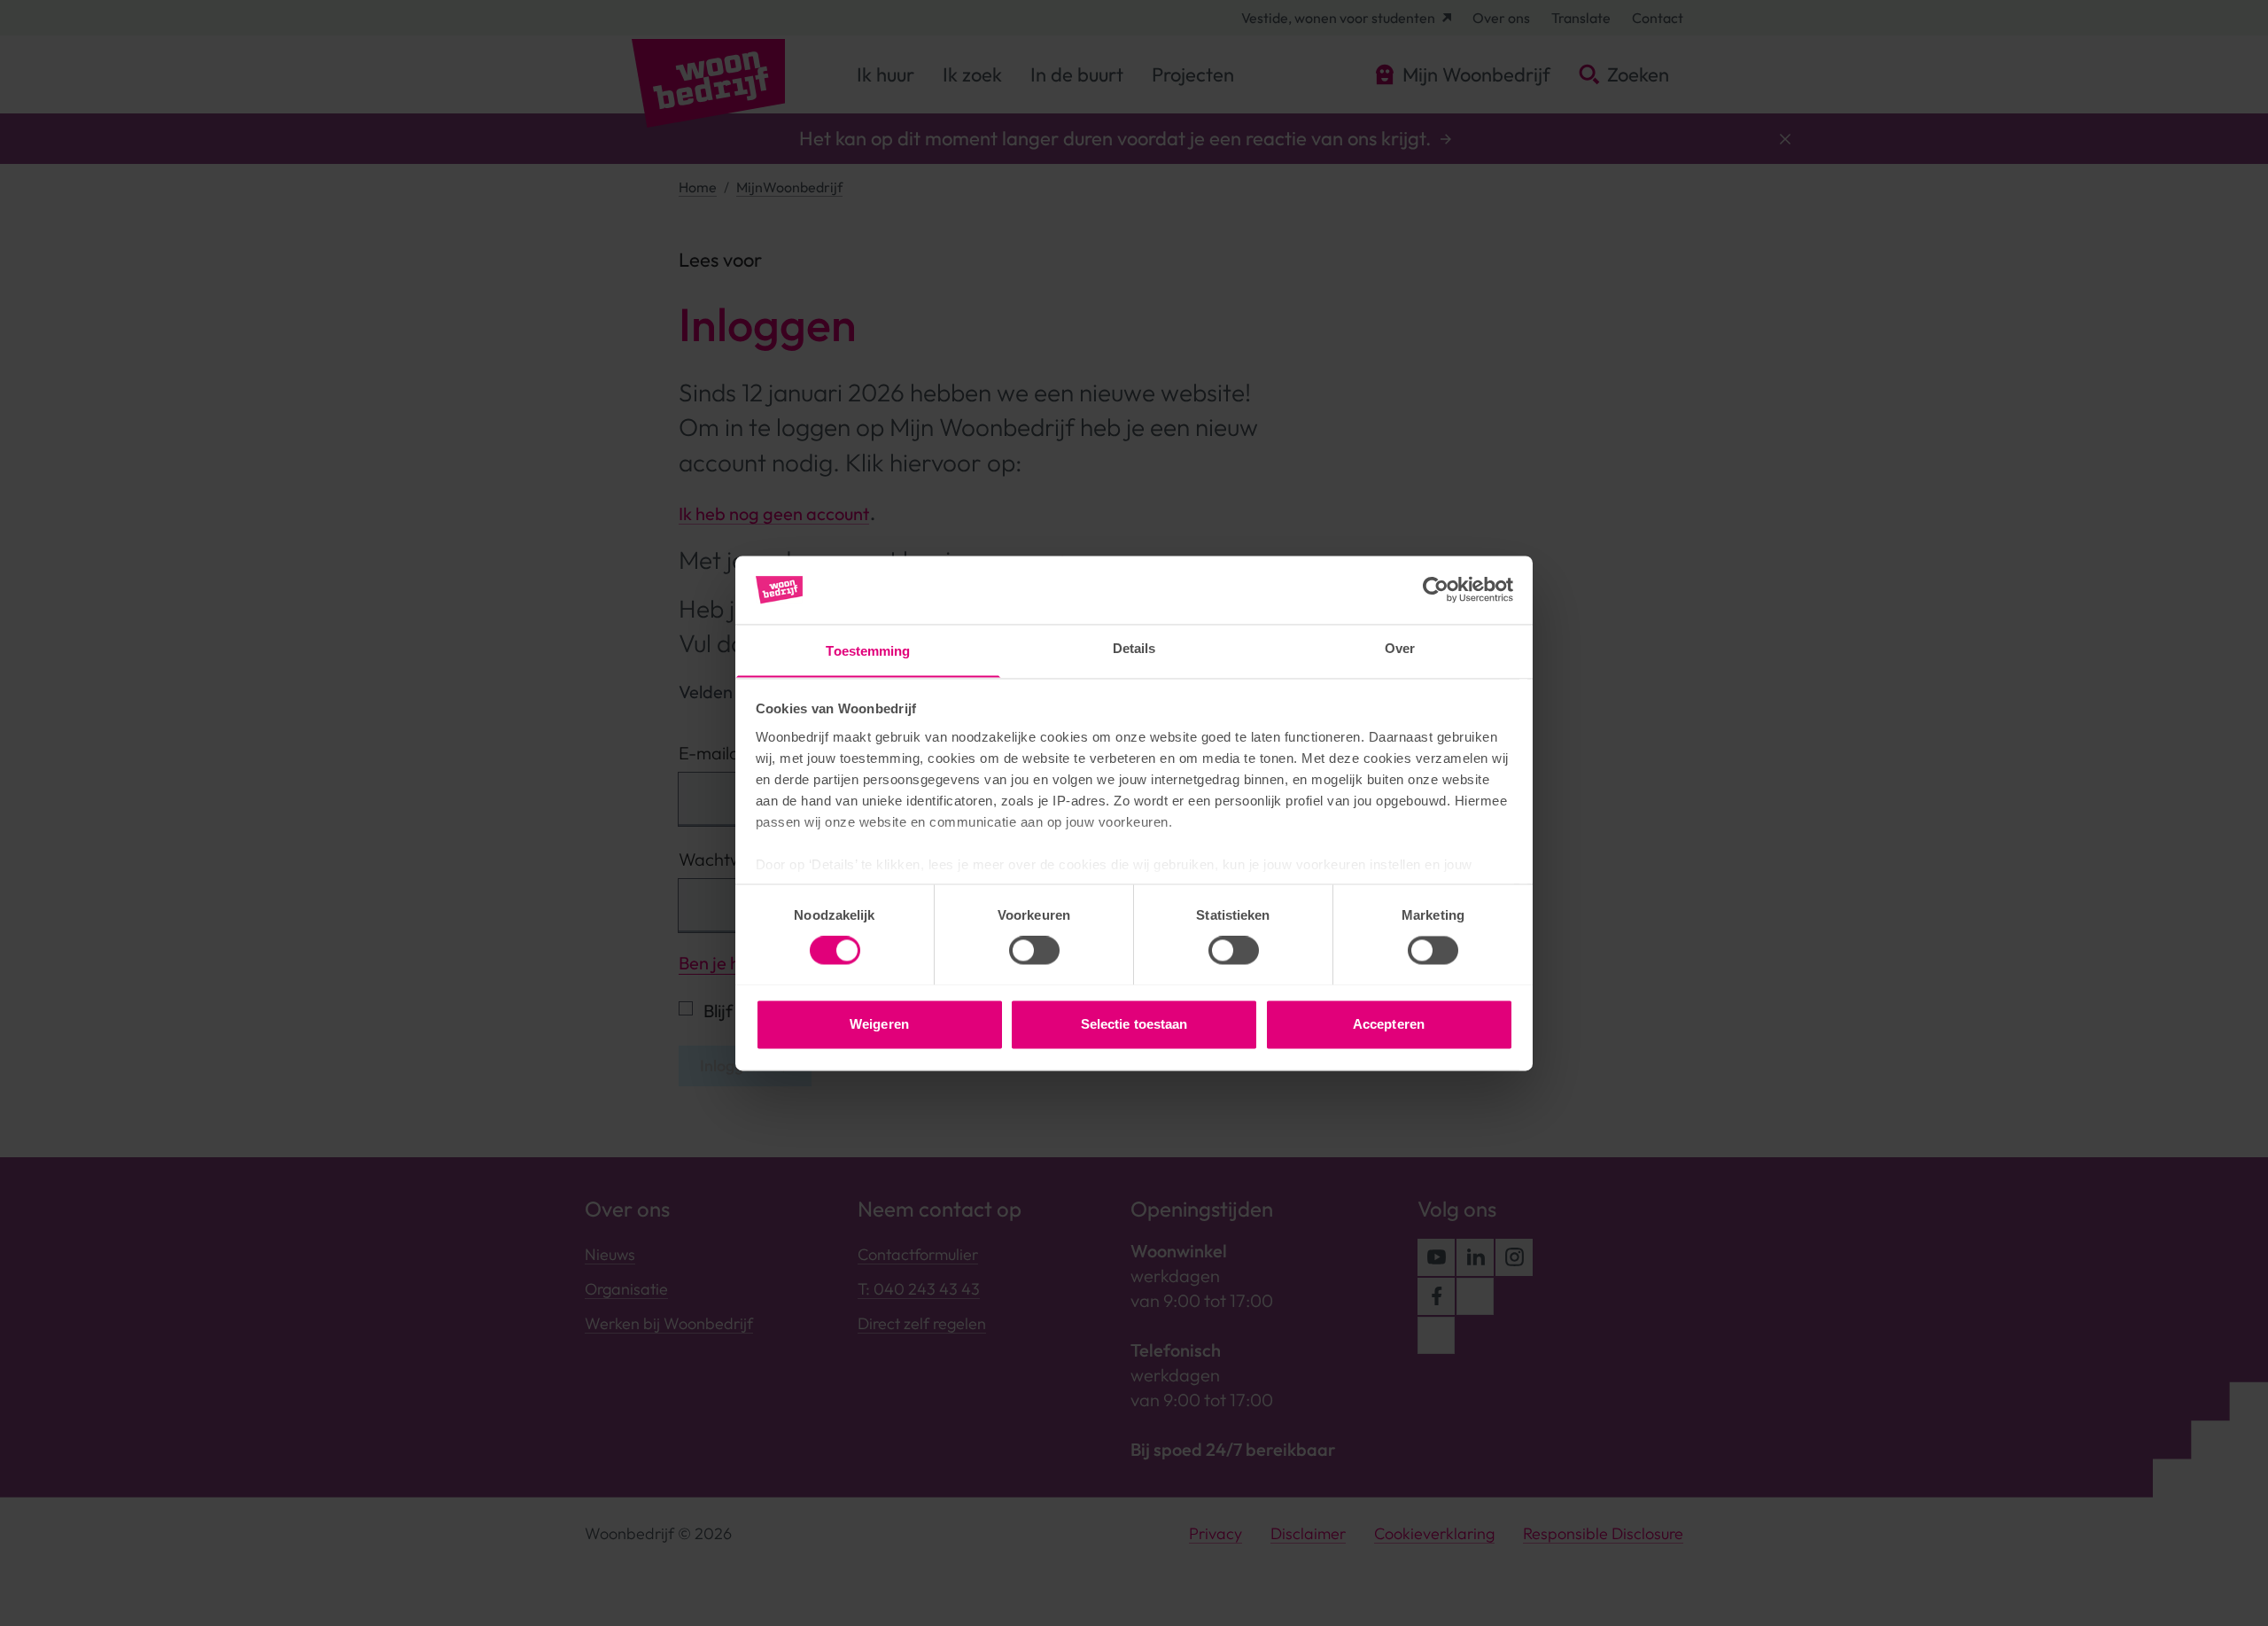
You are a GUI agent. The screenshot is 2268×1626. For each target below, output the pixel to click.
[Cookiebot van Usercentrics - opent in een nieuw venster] (1436, 589)
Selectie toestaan (1134, 1024)
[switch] (1034, 950)
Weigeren (879, 1024)
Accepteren (1389, 1024)
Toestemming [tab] (868, 651)
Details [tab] (1134, 648)
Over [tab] (1400, 648)
